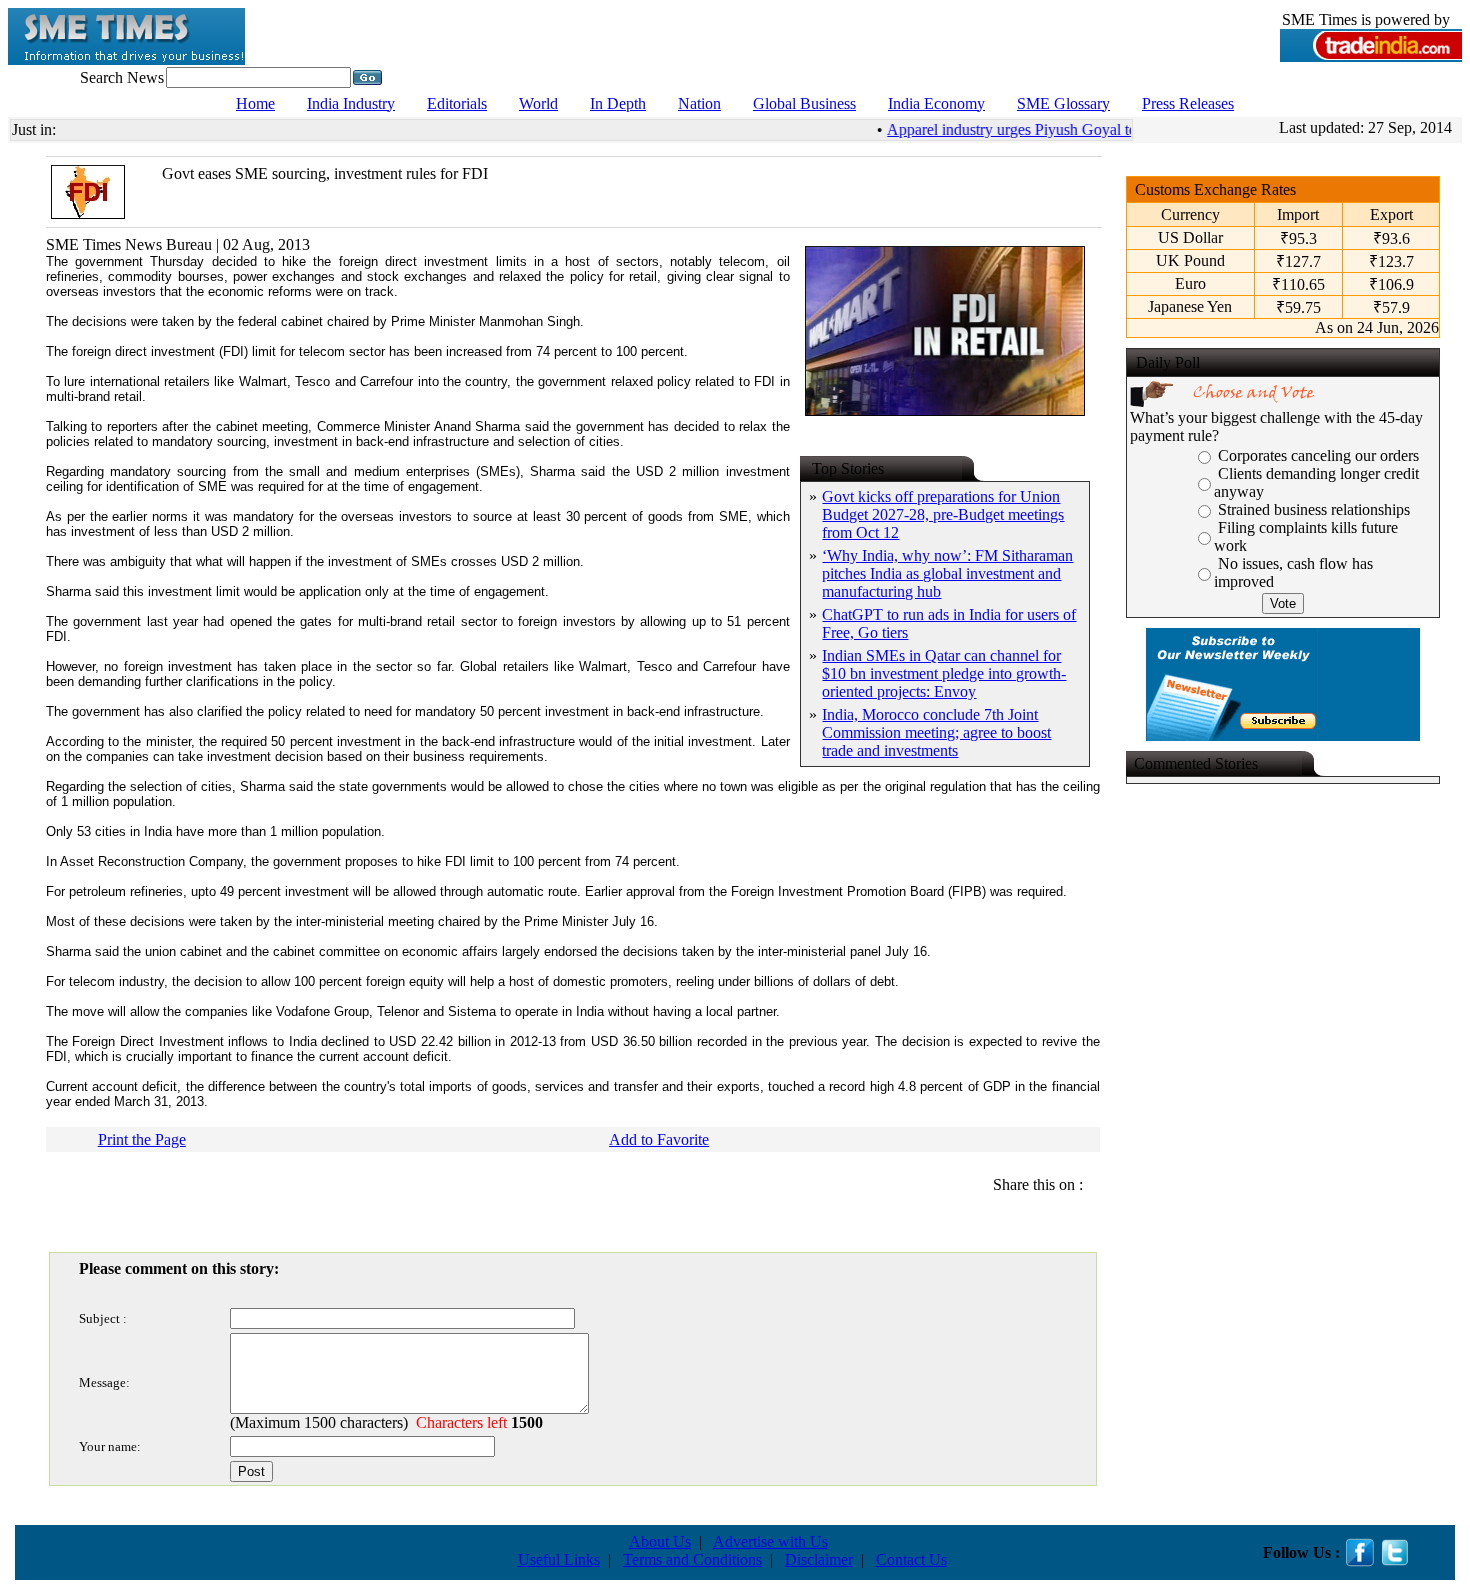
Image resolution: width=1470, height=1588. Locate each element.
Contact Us (911, 1559)
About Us (660, 1541)
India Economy (936, 103)
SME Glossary (1063, 103)
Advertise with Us (770, 1541)
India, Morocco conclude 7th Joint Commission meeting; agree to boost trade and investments (936, 732)
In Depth (618, 103)
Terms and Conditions (692, 1559)
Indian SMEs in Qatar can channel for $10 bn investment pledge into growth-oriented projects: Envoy (944, 673)
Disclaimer (819, 1559)
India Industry (351, 103)
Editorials (457, 103)
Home (255, 103)
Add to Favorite (659, 1139)
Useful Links (559, 1559)
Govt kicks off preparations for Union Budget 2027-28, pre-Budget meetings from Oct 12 (943, 514)
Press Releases (1188, 103)
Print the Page (142, 1139)
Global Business (804, 103)
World (538, 103)
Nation (699, 103)
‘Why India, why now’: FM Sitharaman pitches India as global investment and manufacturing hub (947, 573)
